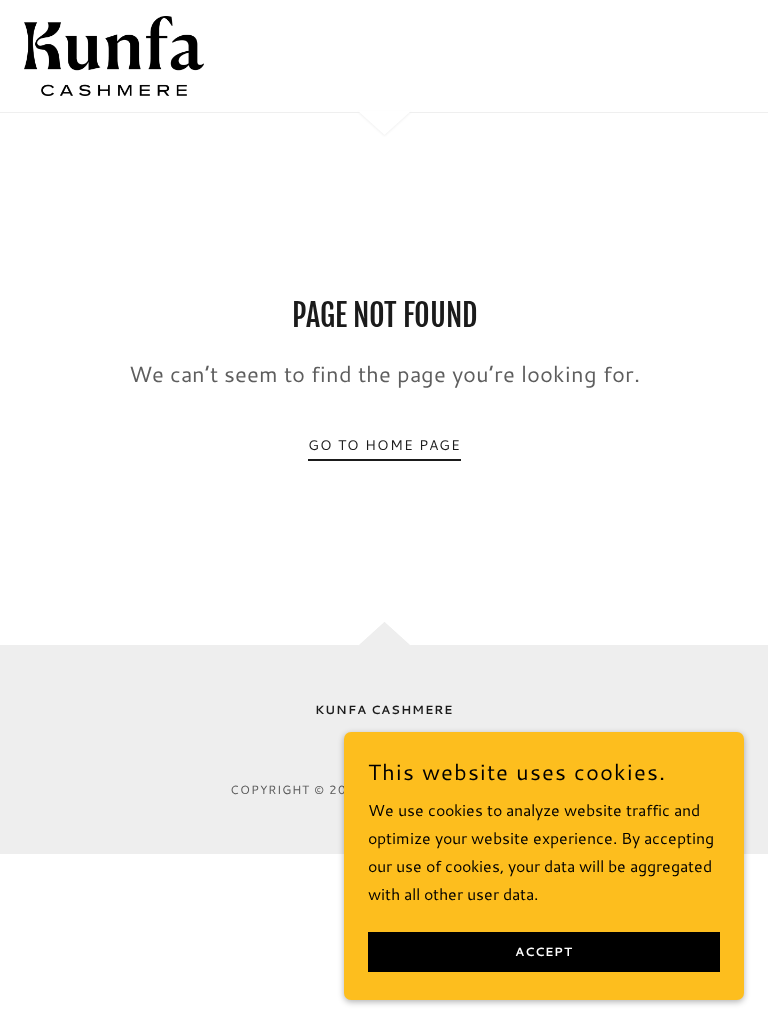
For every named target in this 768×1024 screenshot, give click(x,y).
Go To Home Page (384, 445)
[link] (114, 56)
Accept (544, 952)
